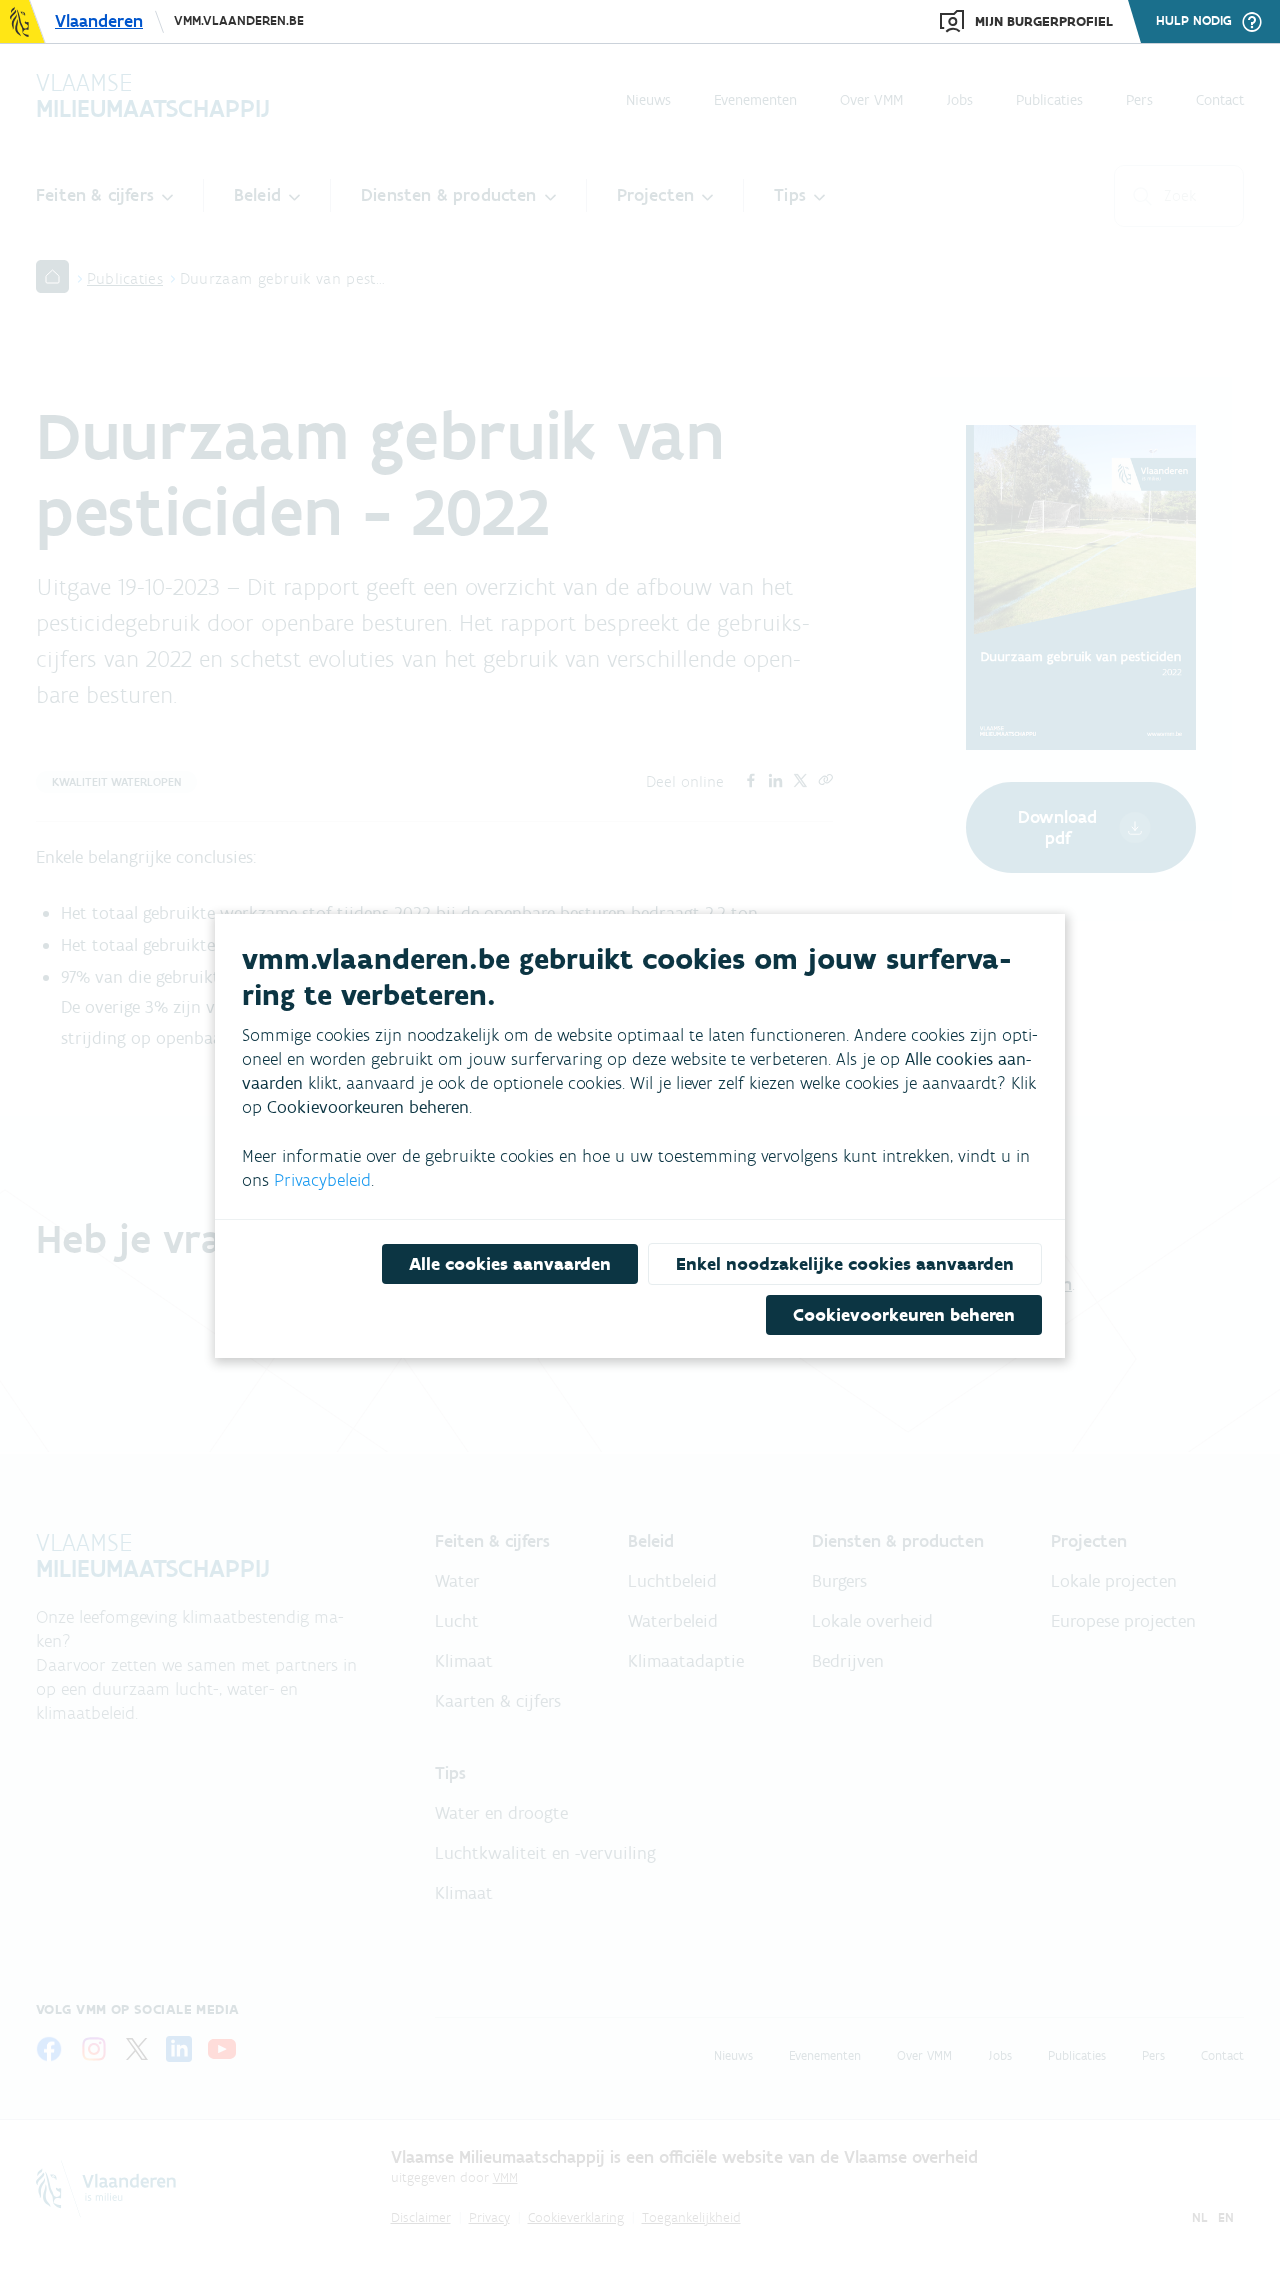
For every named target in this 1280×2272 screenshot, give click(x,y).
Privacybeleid (322, 1180)
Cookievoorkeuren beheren (904, 1315)
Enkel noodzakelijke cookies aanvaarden (845, 1264)
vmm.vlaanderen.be (239, 20)
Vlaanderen (99, 21)
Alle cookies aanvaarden (510, 1264)
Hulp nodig (1194, 21)
